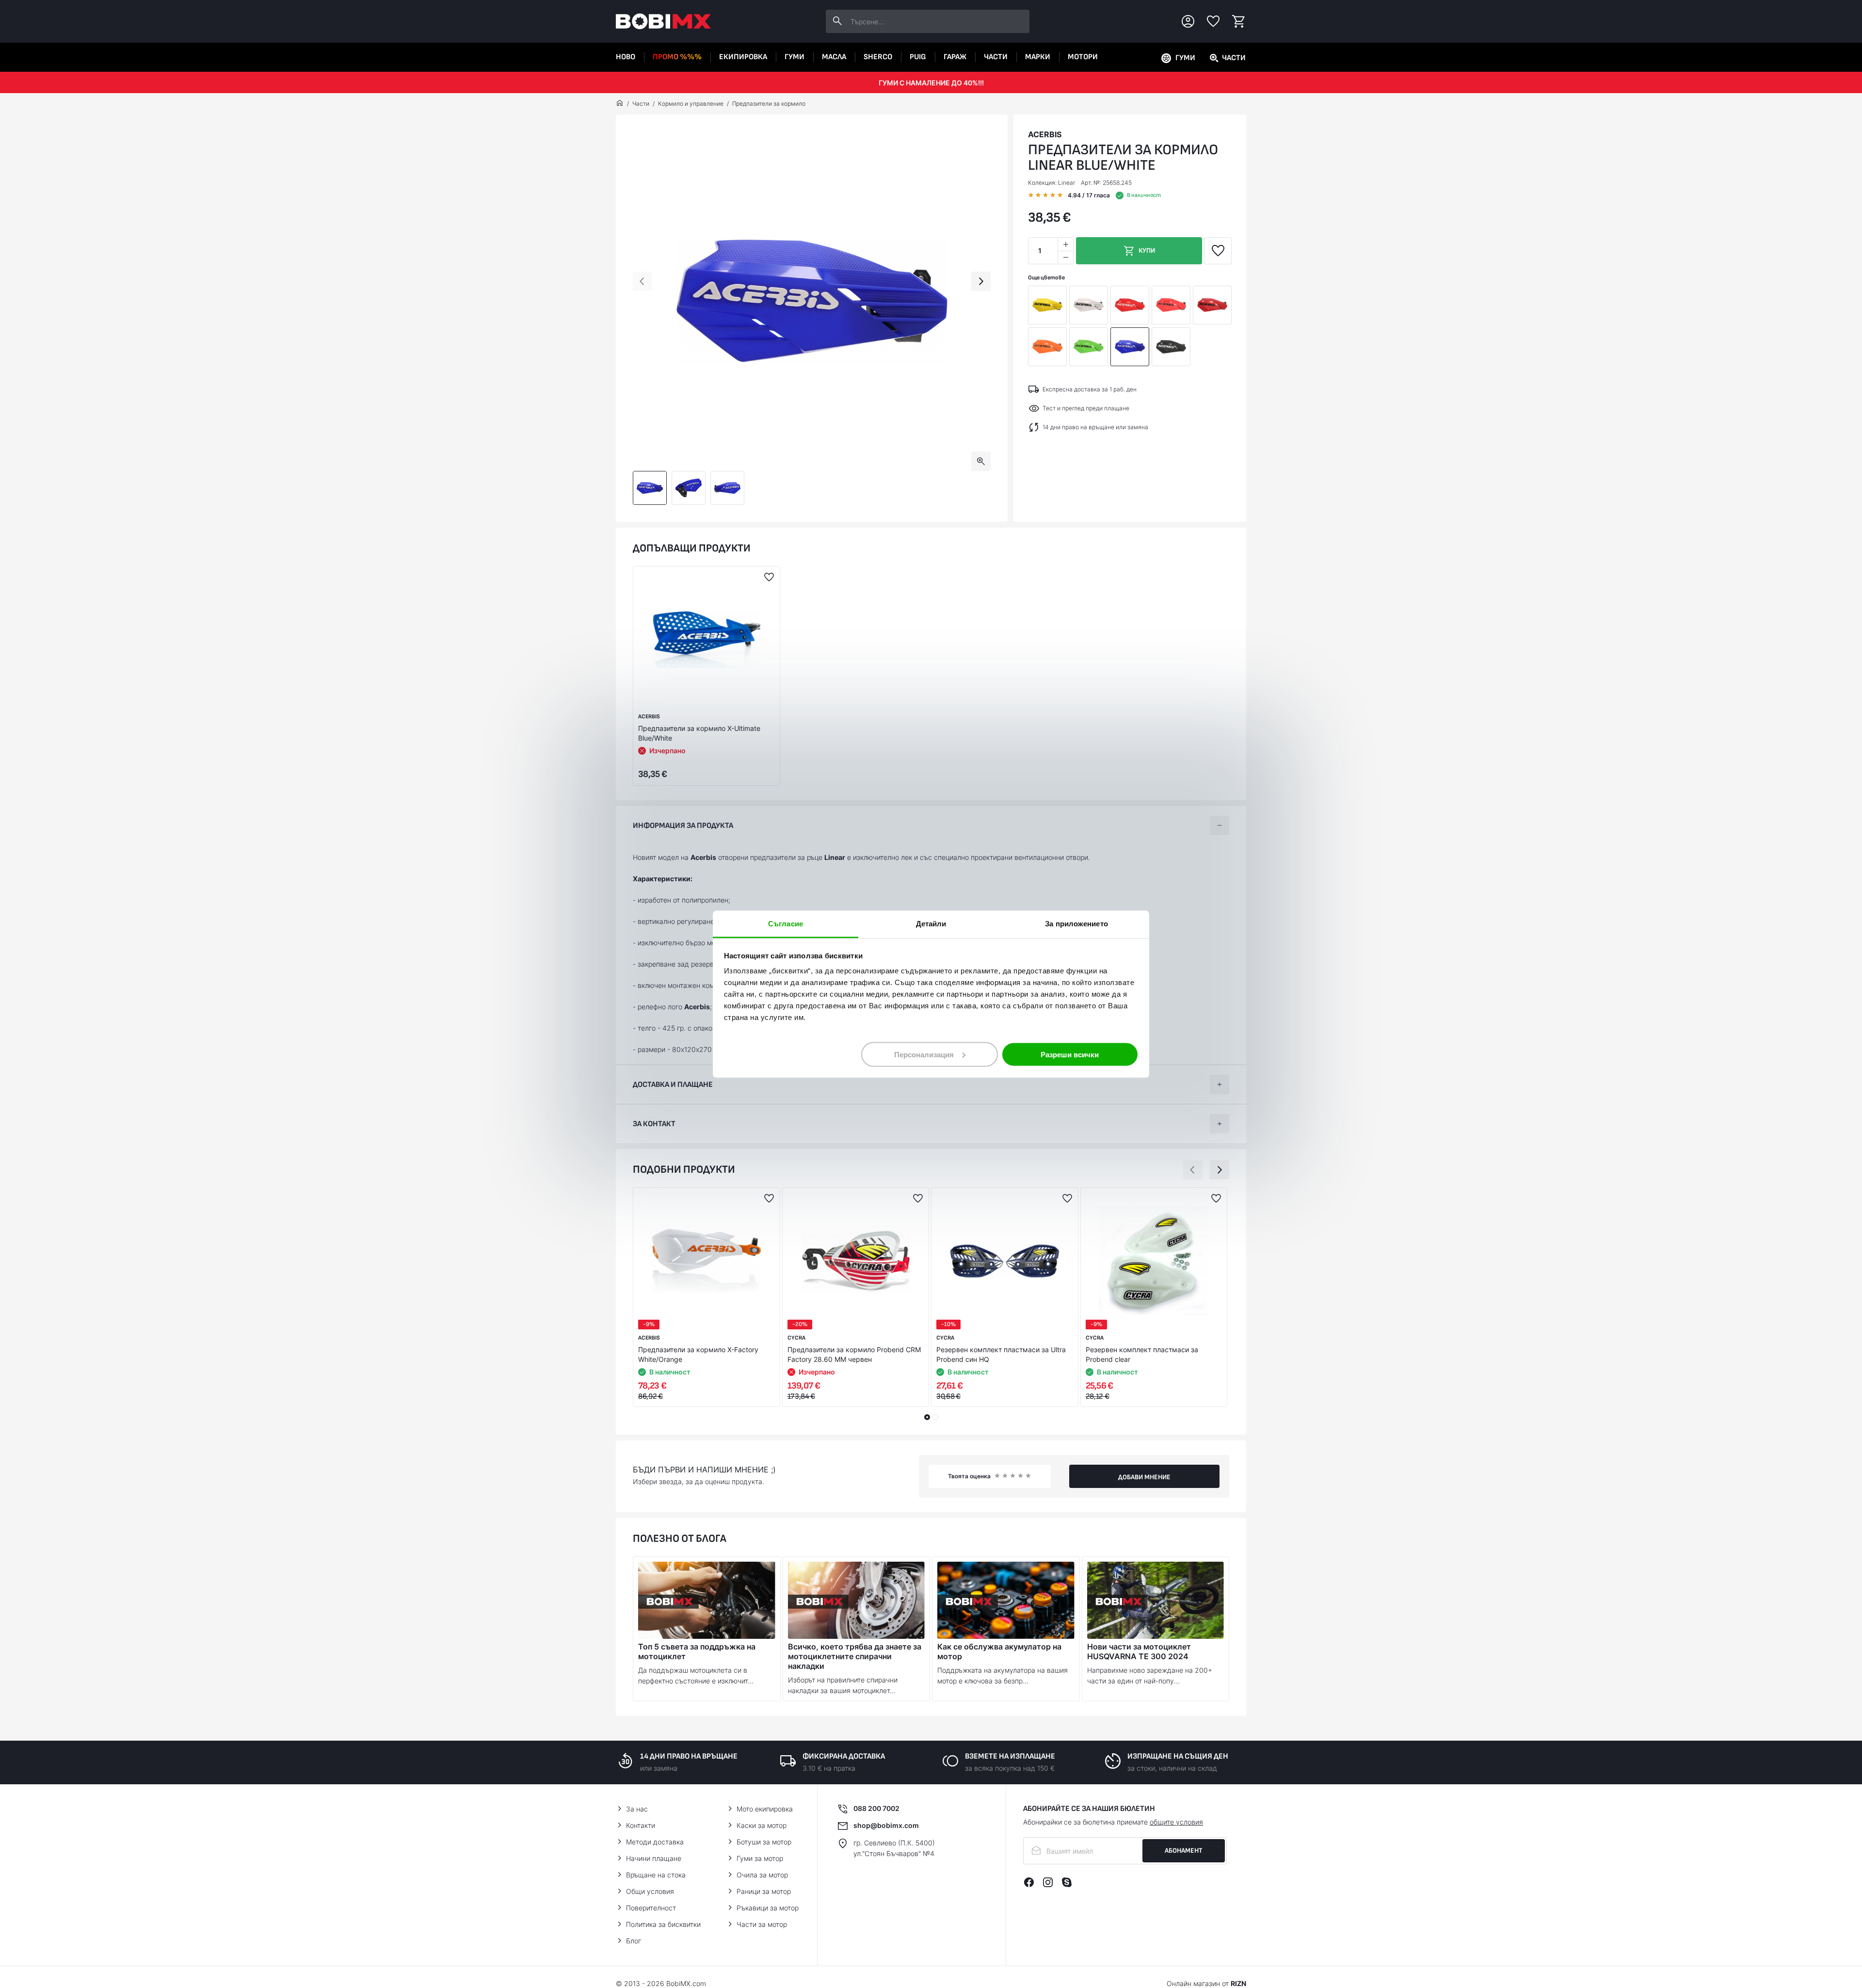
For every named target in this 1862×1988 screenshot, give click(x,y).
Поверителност (651, 1908)
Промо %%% (677, 57)
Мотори (1083, 57)
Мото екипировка (765, 1809)
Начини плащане (654, 1858)
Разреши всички (1070, 1054)
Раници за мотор (764, 1891)
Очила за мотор (762, 1875)
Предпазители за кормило (769, 104)
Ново (626, 57)
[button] (642, 281)
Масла (834, 57)
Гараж (955, 57)
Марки (1038, 57)
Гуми (795, 57)
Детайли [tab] (931, 923)
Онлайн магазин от (1206, 1983)
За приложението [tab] (1076, 923)
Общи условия (650, 1891)
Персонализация (924, 1054)
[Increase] (1065, 244)
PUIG (918, 57)
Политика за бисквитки (663, 1924)
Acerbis (1045, 134)
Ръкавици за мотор (768, 1908)
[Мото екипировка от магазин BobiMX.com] (620, 104)
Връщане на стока (656, 1875)
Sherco (878, 57)
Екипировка (743, 57)
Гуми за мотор (760, 1858)
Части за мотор (762, 1924)
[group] (812, 301)
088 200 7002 (876, 1808)
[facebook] (1029, 1882)
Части (996, 57)
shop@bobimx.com (886, 1825)
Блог (634, 1941)
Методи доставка (655, 1842)
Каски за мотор (762, 1825)
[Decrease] (1065, 257)
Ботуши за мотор (764, 1842)
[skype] (1067, 1882)
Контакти (641, 1825)
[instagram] (1048, 1882)
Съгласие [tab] (786, 923)
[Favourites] (1213, 21)
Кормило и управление (691, 104)
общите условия (1176, 1822)
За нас (637, 1809)
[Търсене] (837, 21)
